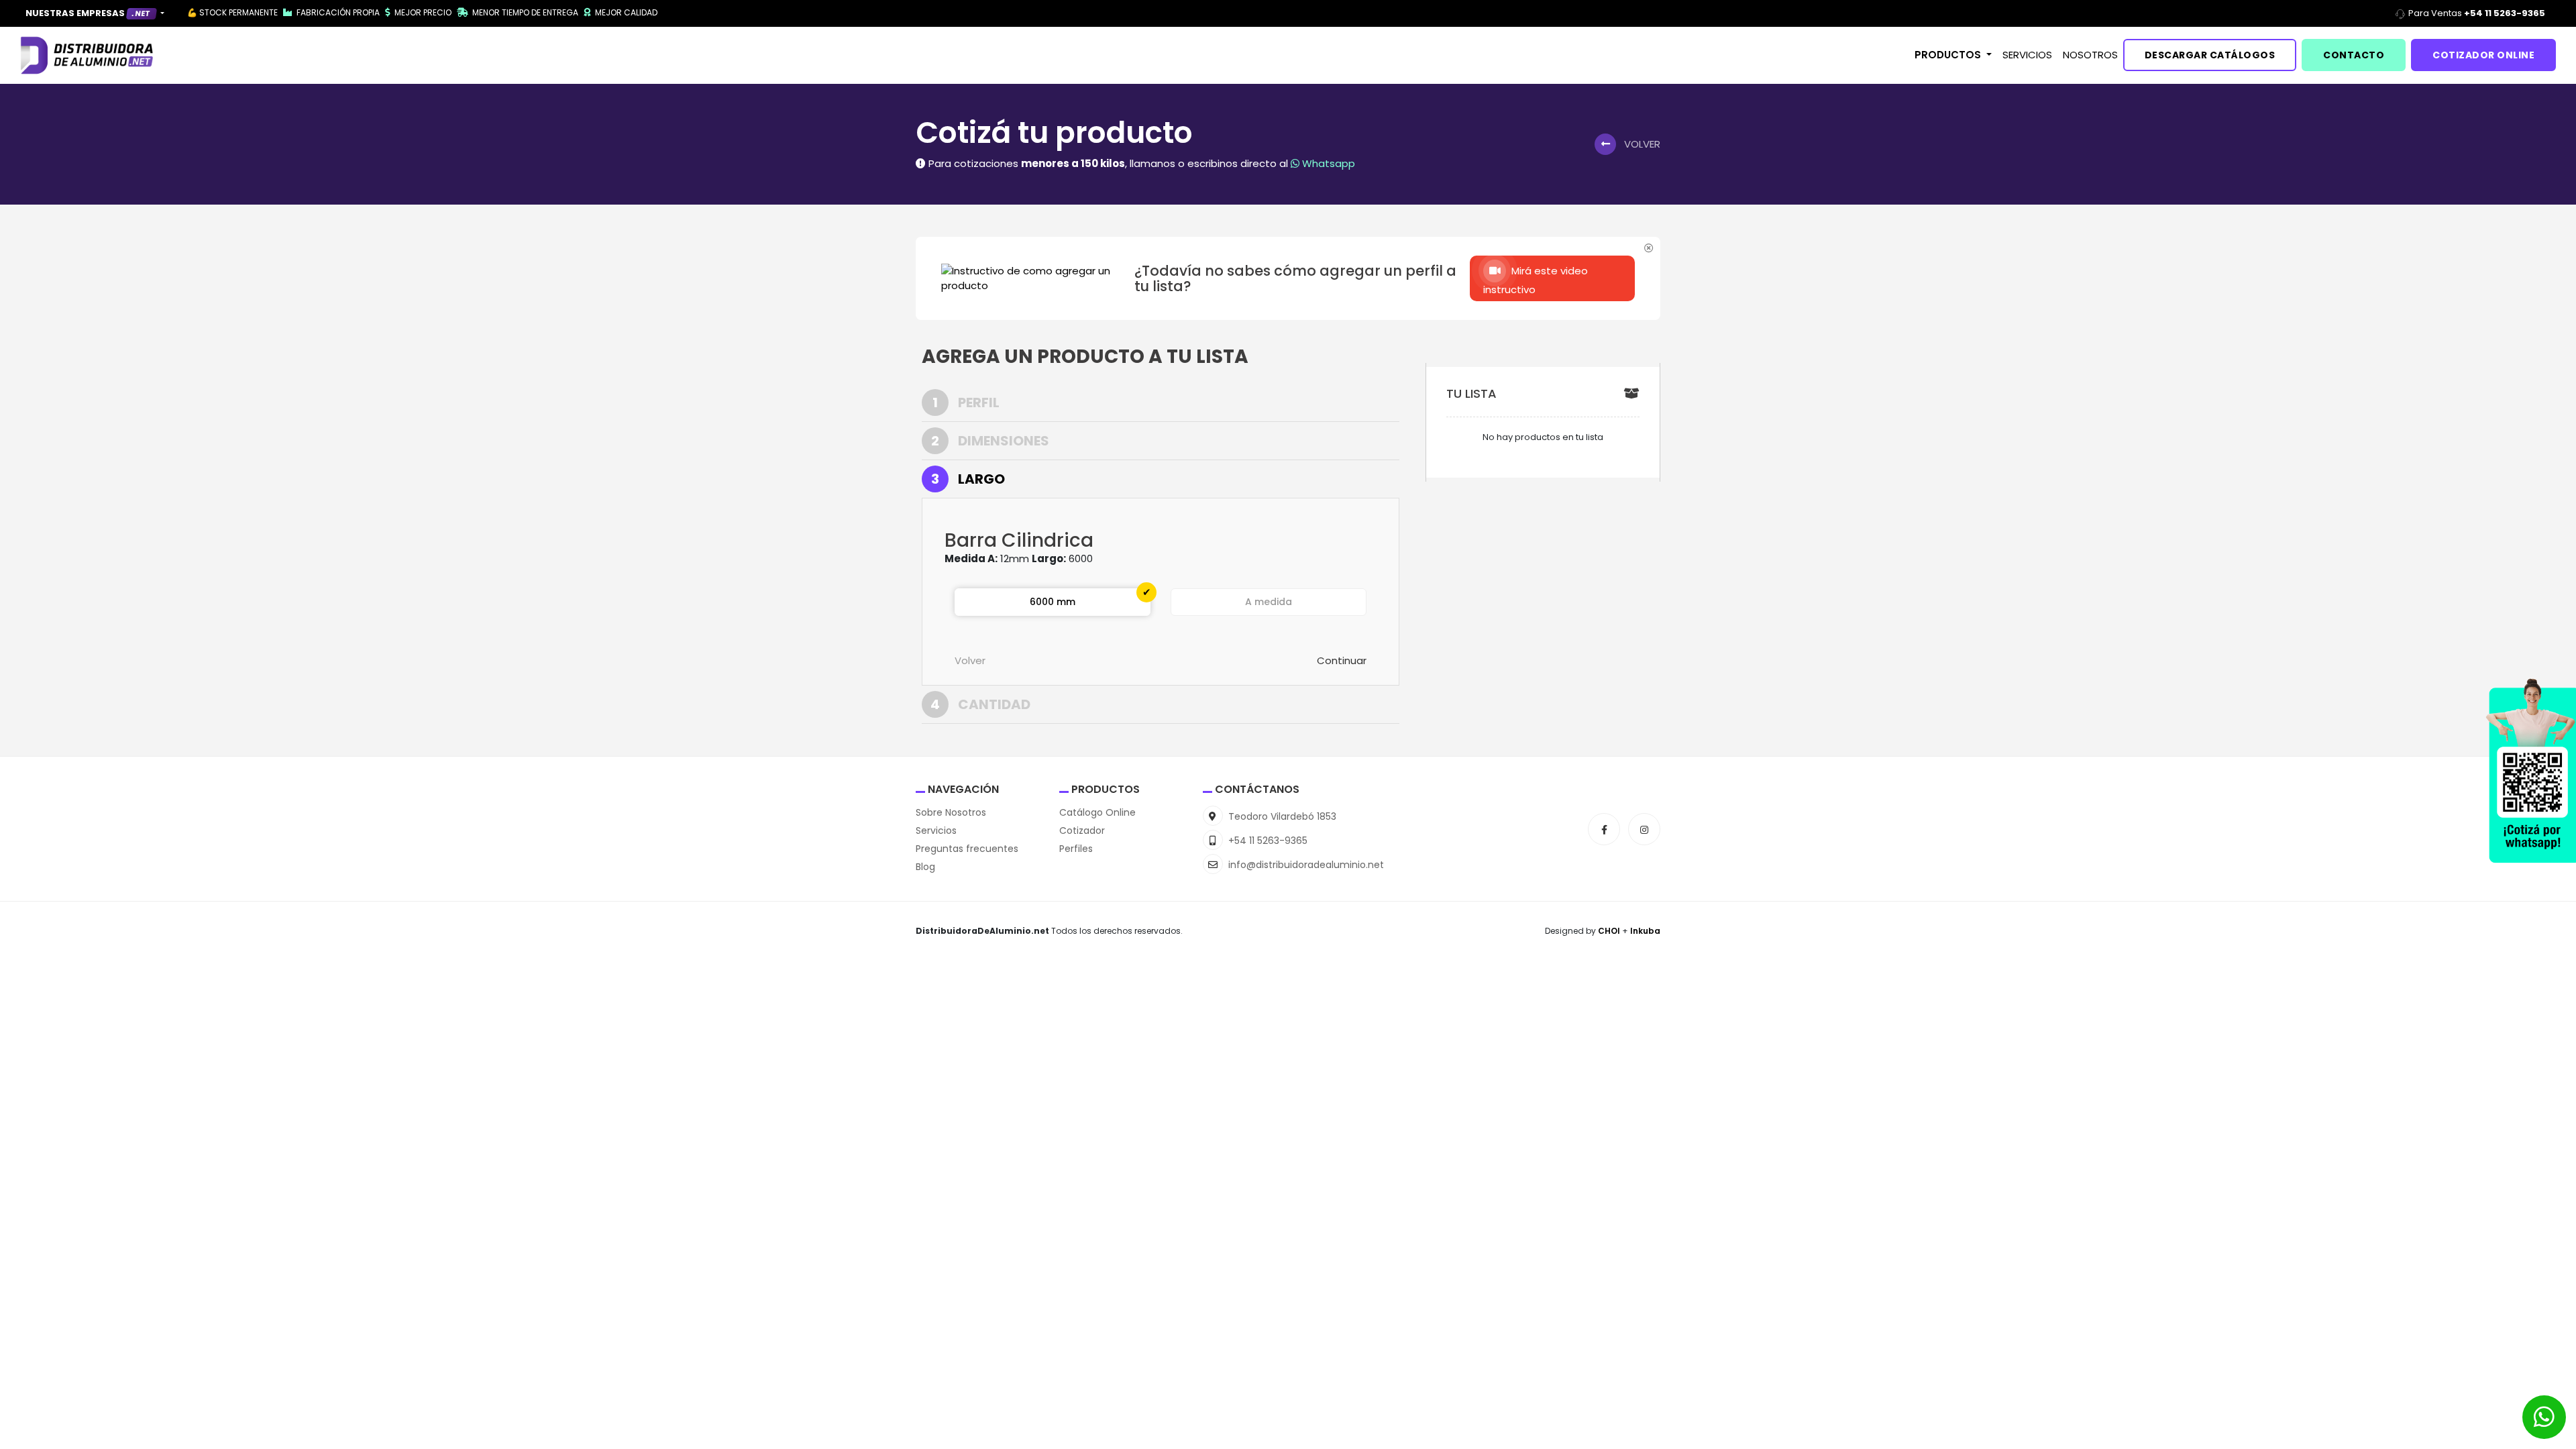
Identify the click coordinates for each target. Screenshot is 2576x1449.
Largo (968, 479)
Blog (925, 867)
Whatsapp (1327, 163)
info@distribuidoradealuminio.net (1305, 865)
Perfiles (1076, 849)
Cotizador (1082, 830)
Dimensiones (990, 441)
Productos (1949, 55)
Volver (970, 660)
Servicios (2027, 55)
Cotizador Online (2483, 55)
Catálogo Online (1097, 812)
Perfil (966, 402)
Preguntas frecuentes (967, 849)
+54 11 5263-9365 (1267, 841)
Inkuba (1645, 931)
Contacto (2354, 55)
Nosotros (2090, 55)
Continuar (1342, 660)
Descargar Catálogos (2210, 55)
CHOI (1610, 931)
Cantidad (980, 704)
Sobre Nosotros (951, 812)
